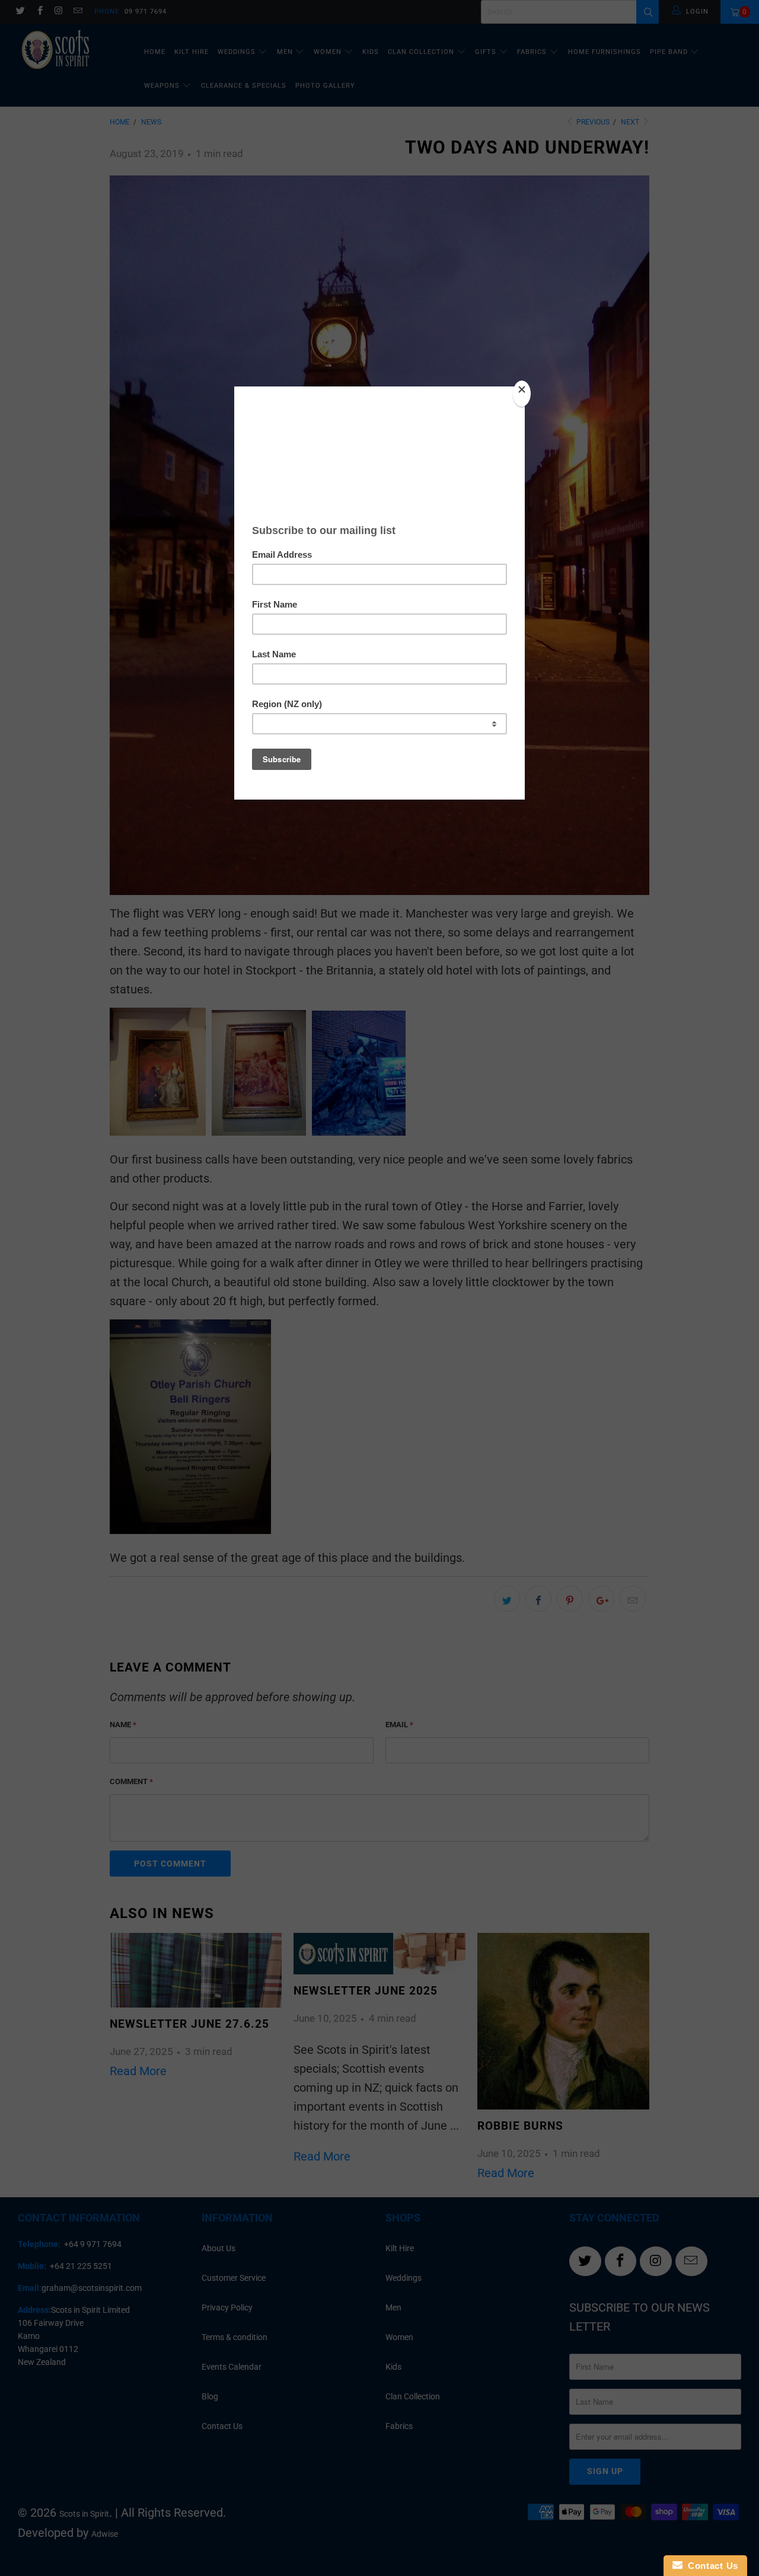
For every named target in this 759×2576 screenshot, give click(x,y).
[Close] (522, 394)
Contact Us (710, 2566)
